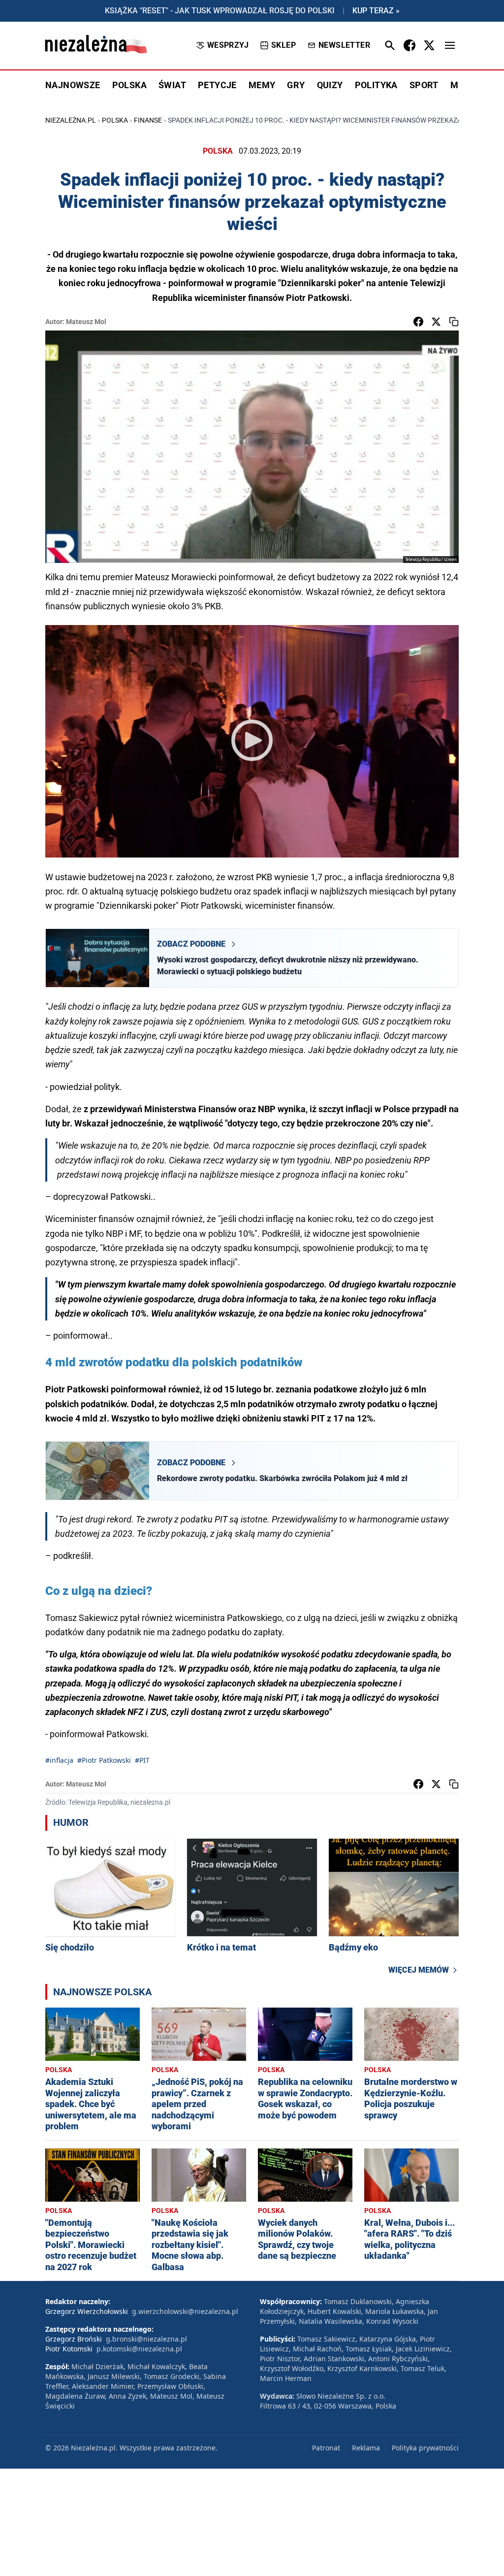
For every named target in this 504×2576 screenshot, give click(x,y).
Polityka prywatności (425, 2448)
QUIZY (330, 85)
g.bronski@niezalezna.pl (146, 2339)
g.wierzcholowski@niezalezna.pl (185, 2311)
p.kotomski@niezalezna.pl (139, 2349)
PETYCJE (217, 85)
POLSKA (129, 85)
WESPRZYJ (228, 45)
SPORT (424, 85)
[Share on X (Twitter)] (436, 322)
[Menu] (450, 45)
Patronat (326, 2448)
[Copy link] (454, 322)
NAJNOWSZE (73, 85)
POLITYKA (376, 85)
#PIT (142, 1760)
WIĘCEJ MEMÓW (419, 1970)
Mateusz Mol (86, 322)
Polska (115, 120)
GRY (296, 85)
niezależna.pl (71, 120)
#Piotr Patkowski (104, 1760)
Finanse (148, 120)
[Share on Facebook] (418, 322)
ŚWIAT (172, 85)
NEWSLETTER (344, 45)
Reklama (366, 2448)
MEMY (262, 85)
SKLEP (283, 45)
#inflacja (59, 1760)
